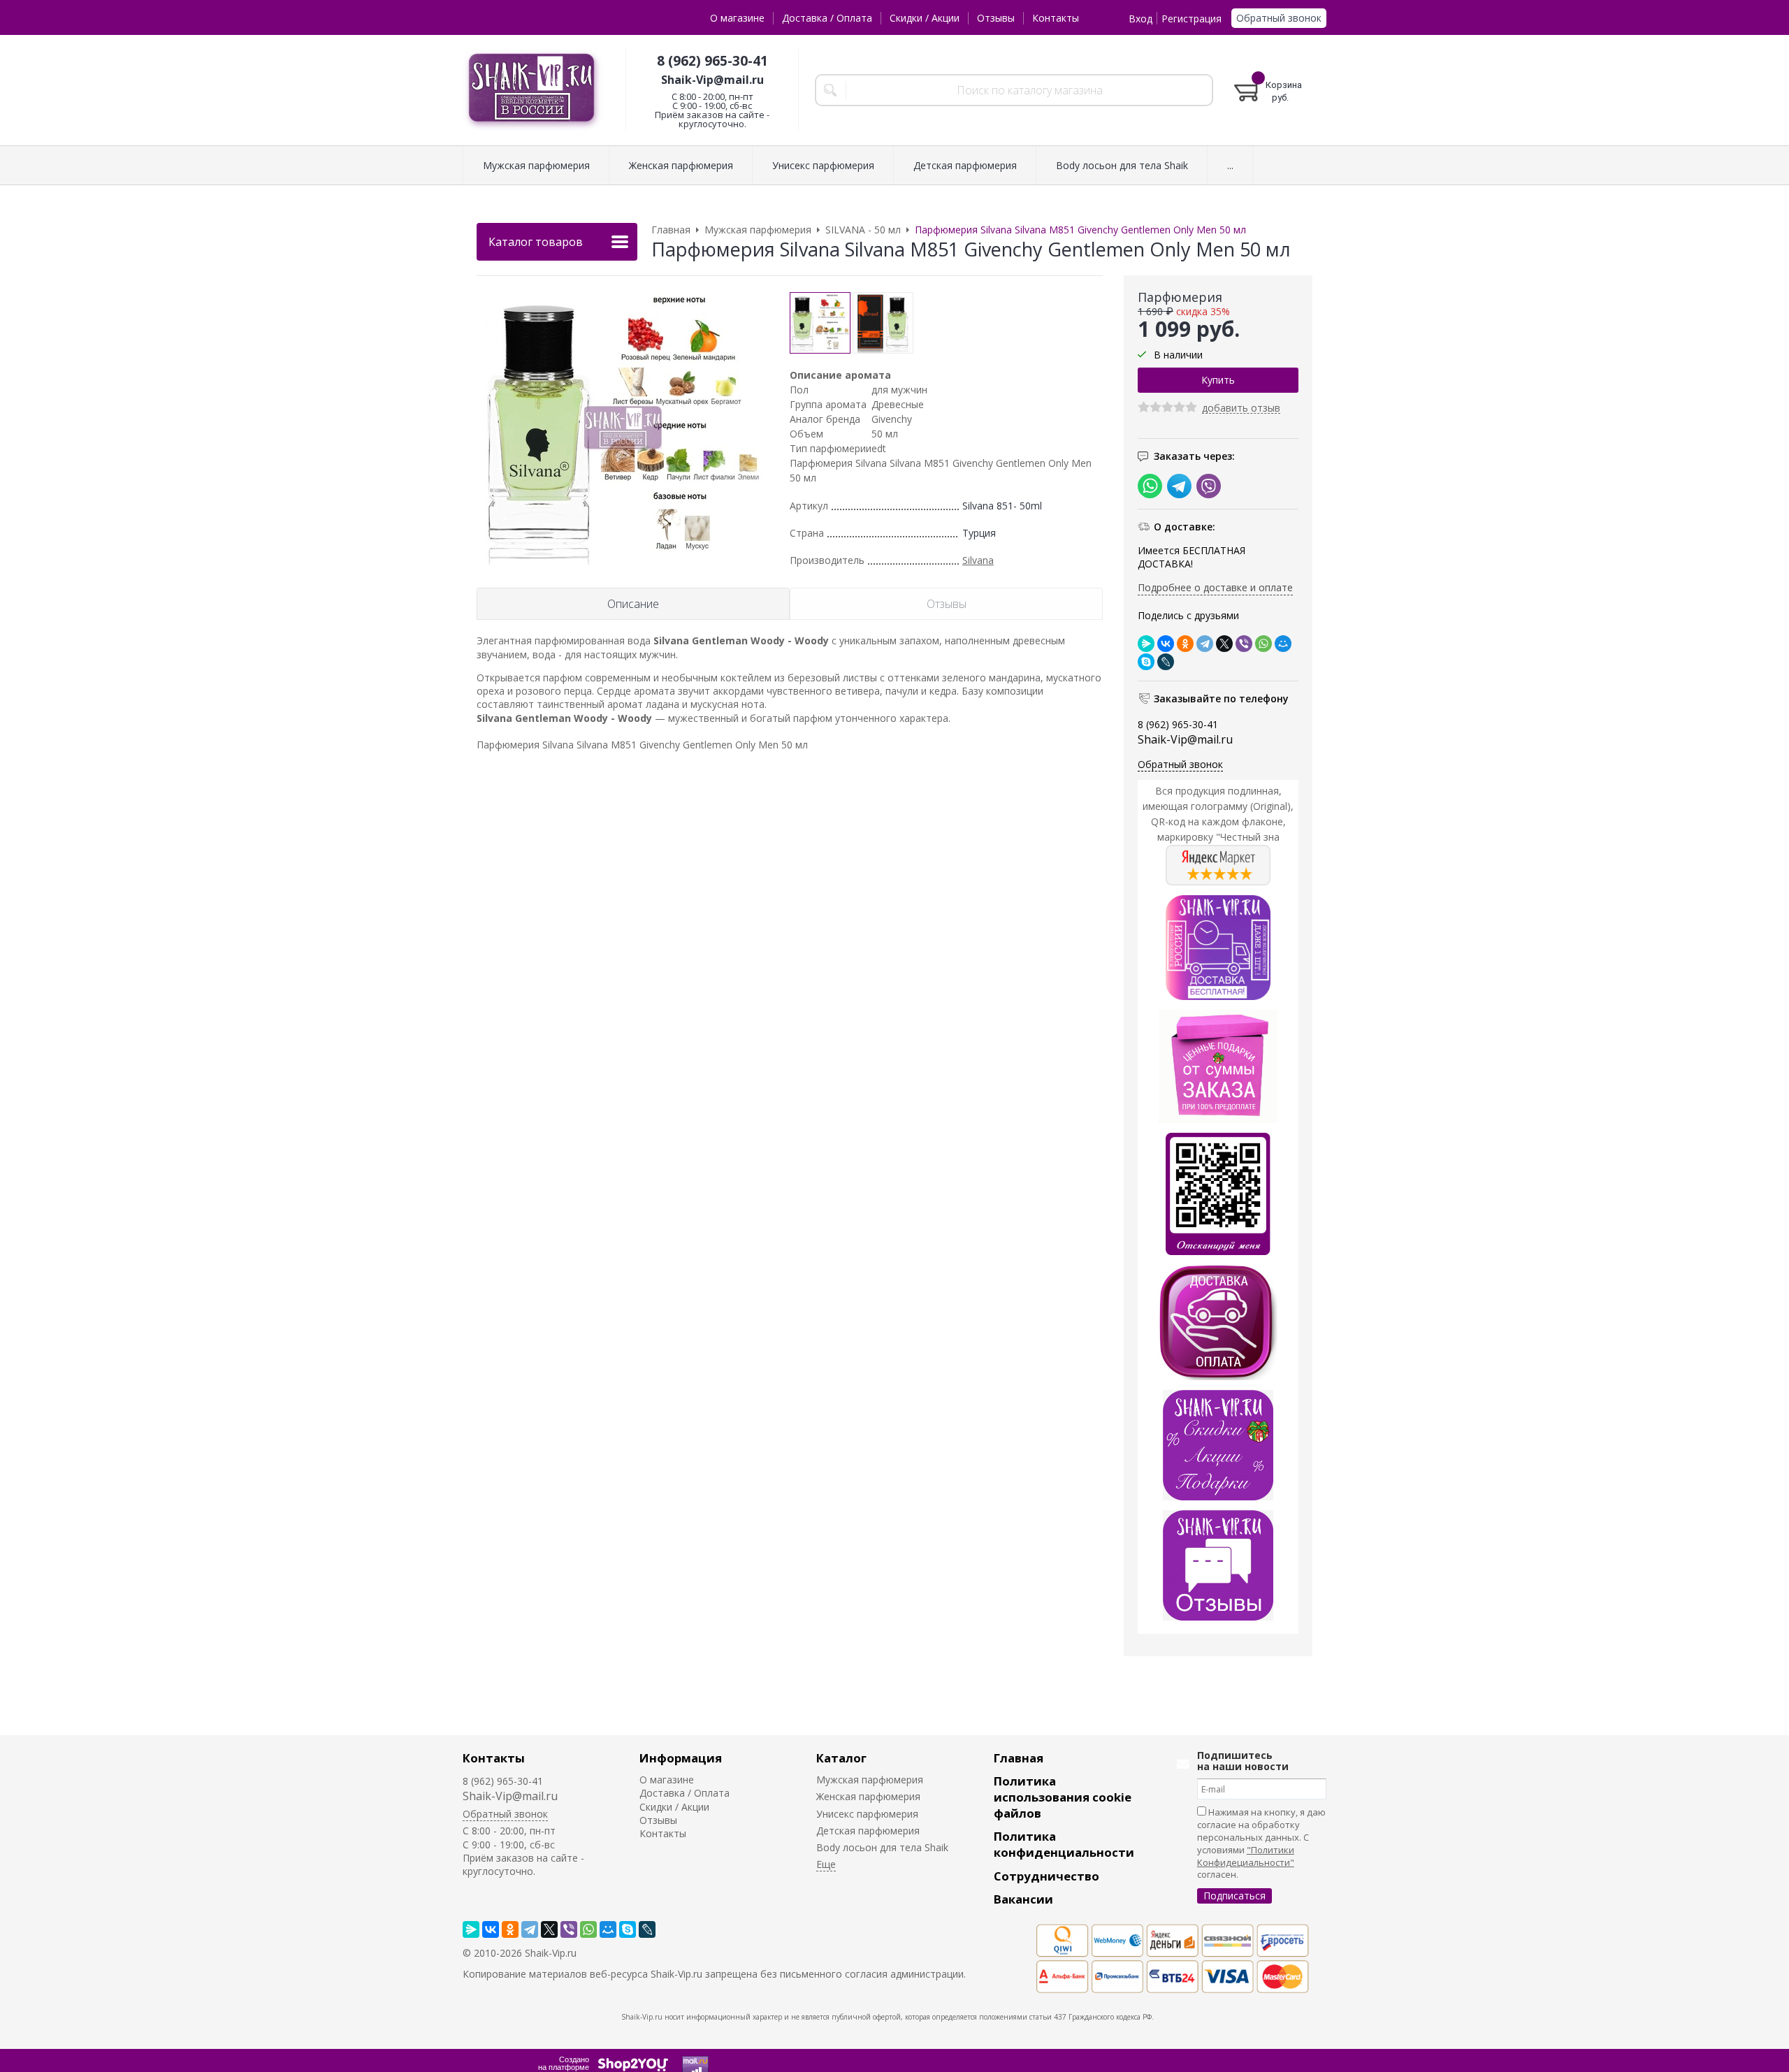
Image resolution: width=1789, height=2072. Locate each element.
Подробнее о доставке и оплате (1215, 587)
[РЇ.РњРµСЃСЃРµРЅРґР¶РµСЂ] (1146, 644)
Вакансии (1023, 1899)
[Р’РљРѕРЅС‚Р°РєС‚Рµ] (1166, 644)
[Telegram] (1205, 644)
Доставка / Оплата (827, 18)
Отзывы (996, 18)
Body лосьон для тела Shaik (882, 1847)
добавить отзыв (1241, 408)
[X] (1224, 644)
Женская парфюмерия (868, 1796)
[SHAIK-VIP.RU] (533, 90)
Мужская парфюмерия (870, 1780)
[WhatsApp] (1263, 644)
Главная (1019, 1758)
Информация (681, 1758)
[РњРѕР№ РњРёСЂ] (1283, 644)
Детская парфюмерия (868, 1831)
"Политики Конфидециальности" (1246, 1856)
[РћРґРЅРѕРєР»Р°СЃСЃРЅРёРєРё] (1185, 644)
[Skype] (1146, 662)
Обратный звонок (1279, 18)
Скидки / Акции (925, 18)
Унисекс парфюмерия (867, 1814)
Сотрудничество (1046, 1876)
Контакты (1056, 18)
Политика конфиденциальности (1064, 1844)
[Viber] (1244, 644)
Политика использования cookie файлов (1063, 1797)
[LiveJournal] (1166, 662)
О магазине (737, 18)
